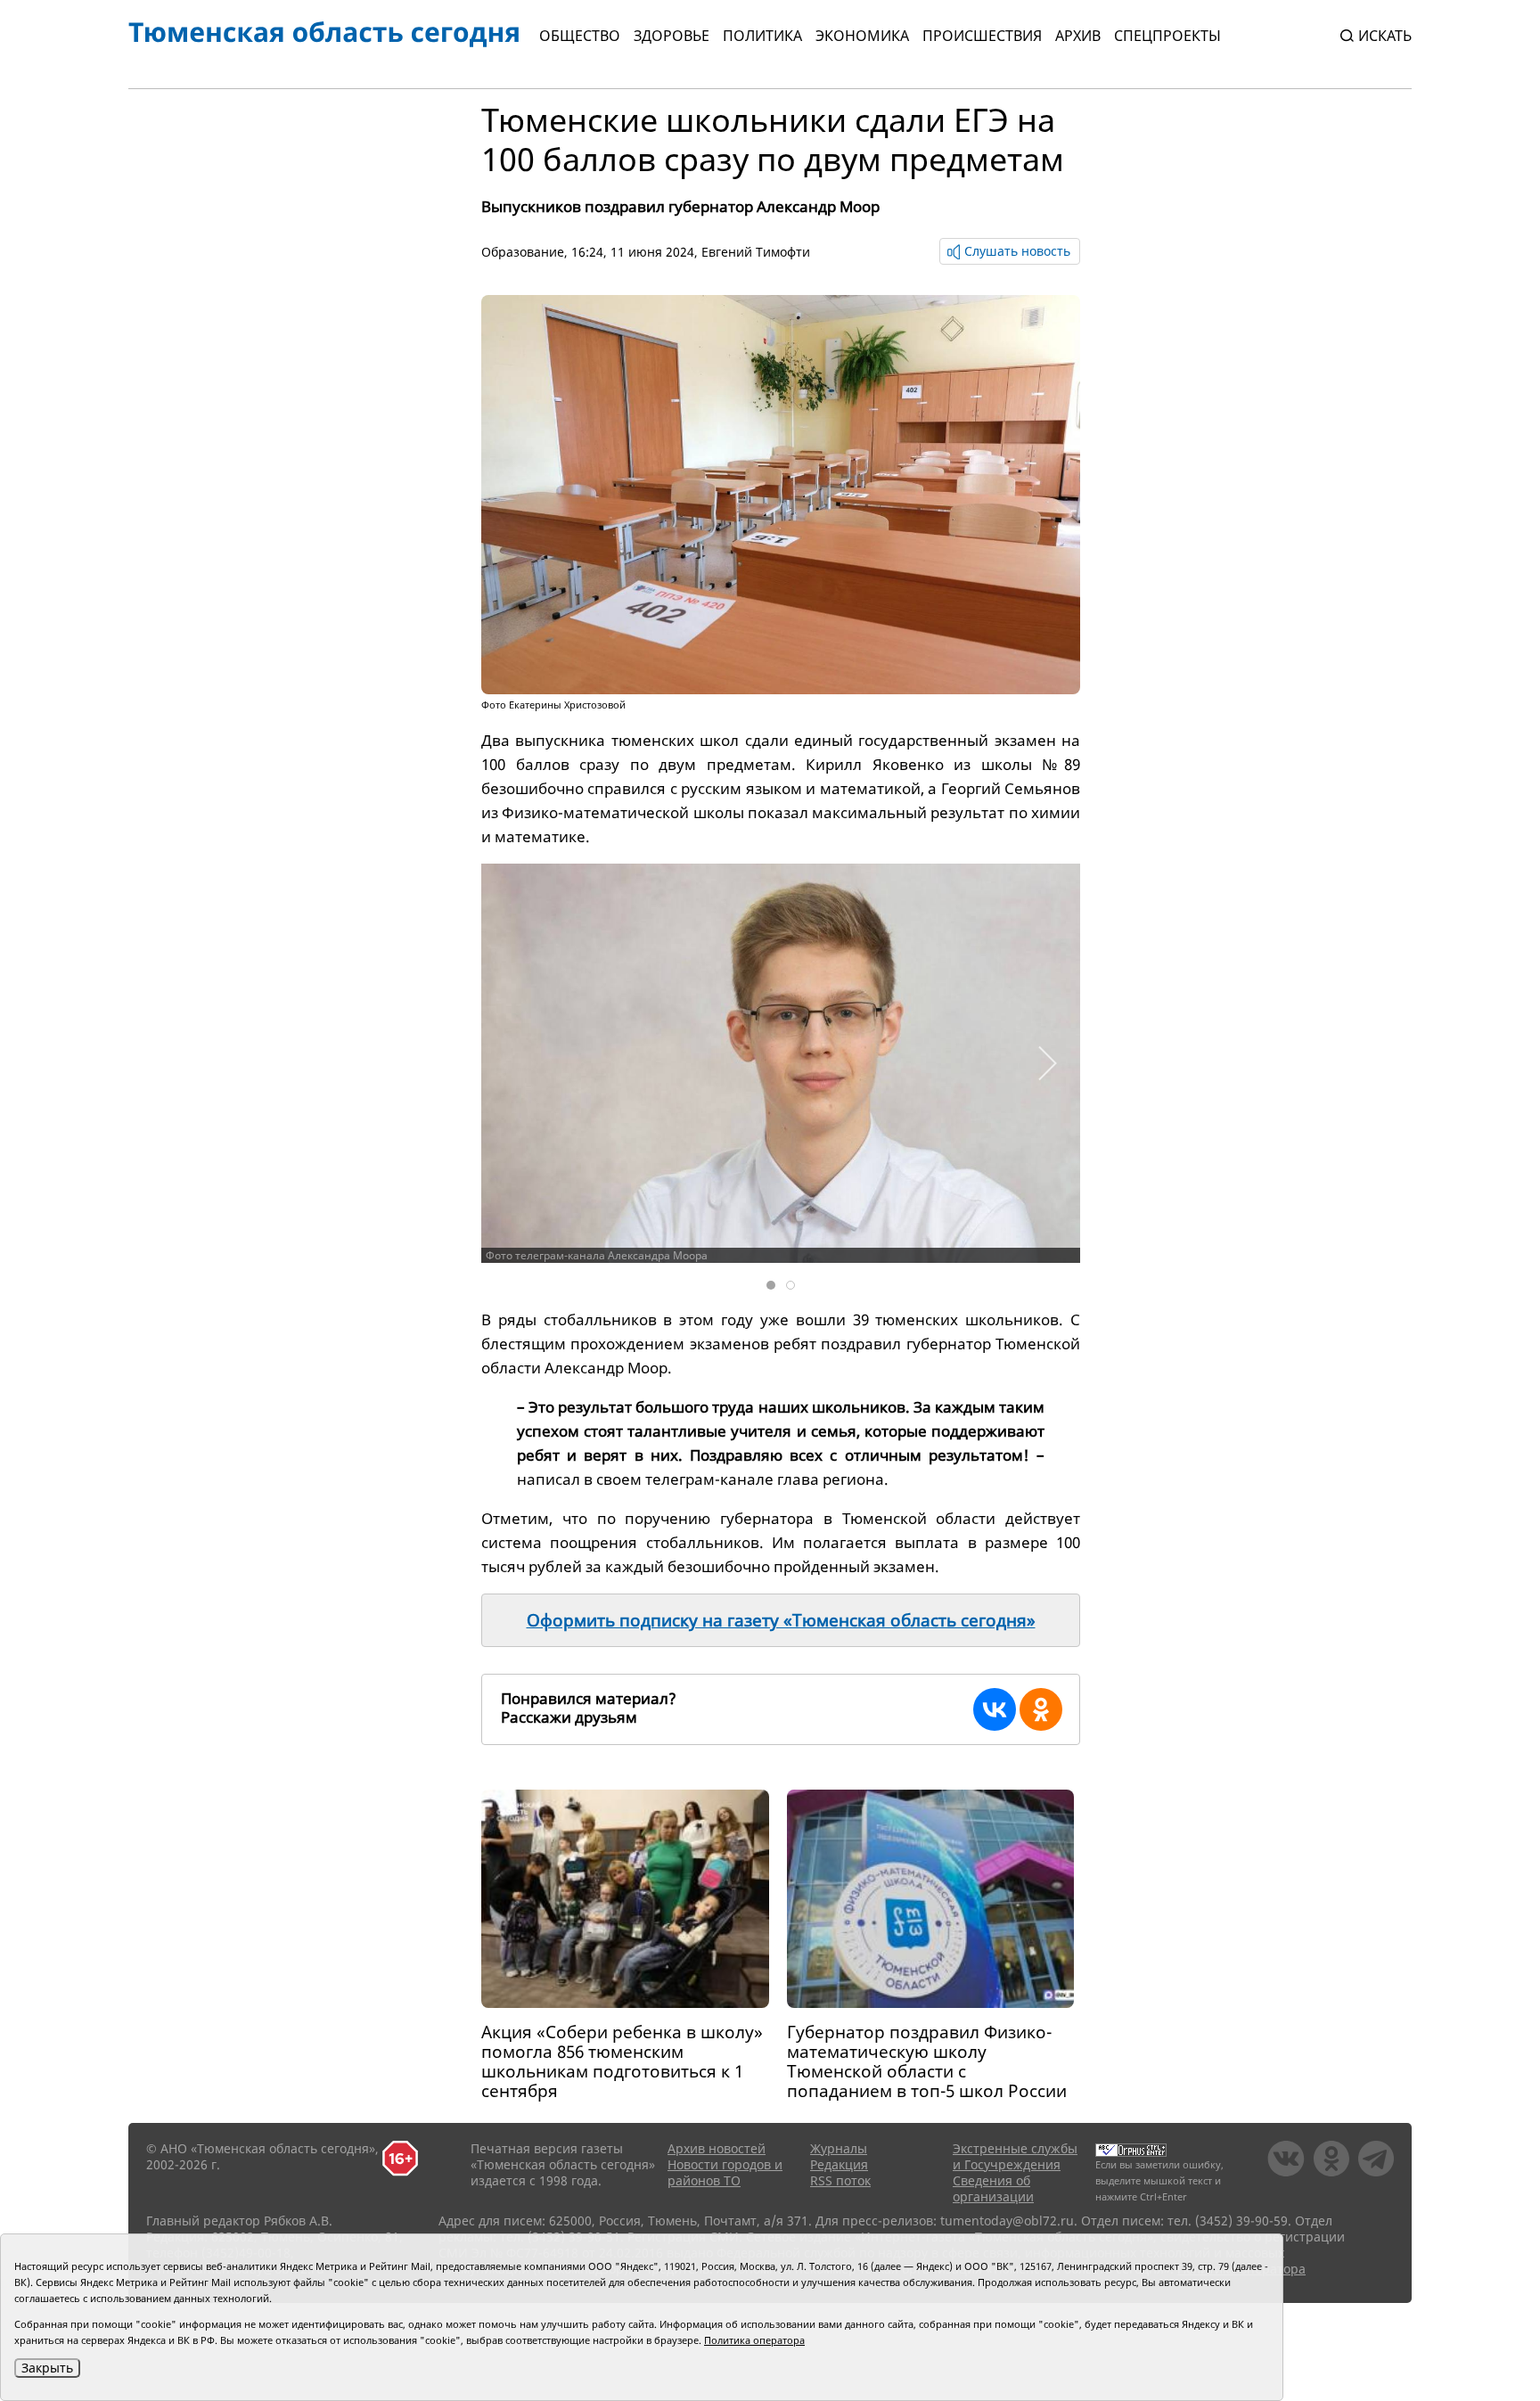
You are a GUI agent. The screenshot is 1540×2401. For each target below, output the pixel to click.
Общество (580, 36)
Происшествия (982, 36)
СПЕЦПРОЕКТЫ (1167, 36)
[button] (1047, 1063)
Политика (762, 36)
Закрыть (47, 2368)
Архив (1078, 36)
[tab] (771, 1285)
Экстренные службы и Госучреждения (1015, 2156)
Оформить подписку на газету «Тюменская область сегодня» (781, 1620)
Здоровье (672, 36)
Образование (523, 252)
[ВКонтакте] (995, 1709)
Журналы (839, 2148)
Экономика (862, 36)
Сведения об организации (993, 2188)
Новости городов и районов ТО (725, 2172)
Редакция (839, 2164)
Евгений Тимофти (756, 252)
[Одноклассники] (1041, 1709)
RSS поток (840, 2180)
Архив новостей (717, 2148)
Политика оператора (754, 2340)
